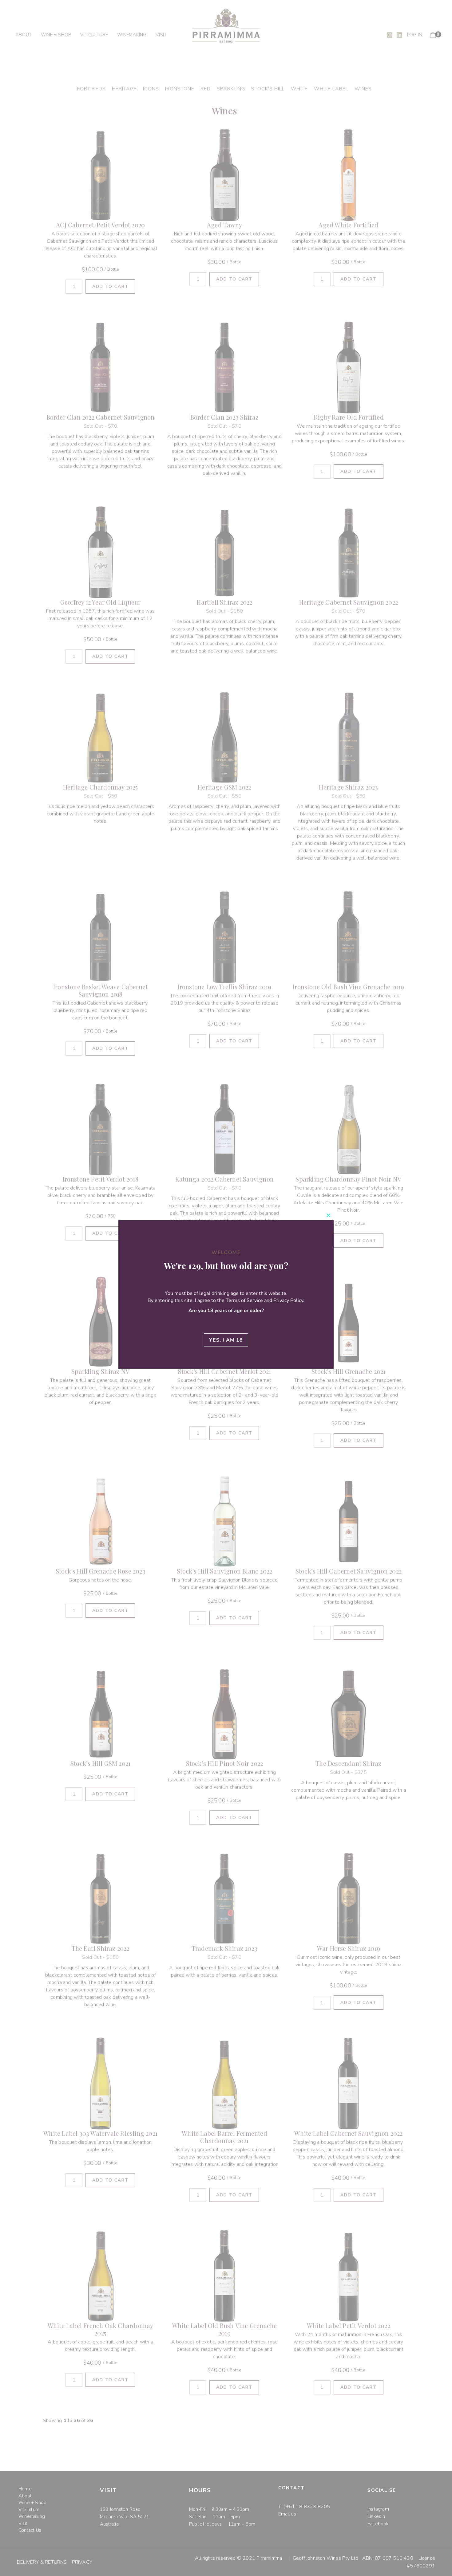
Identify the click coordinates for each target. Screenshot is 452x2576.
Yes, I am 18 (226, 1340)
